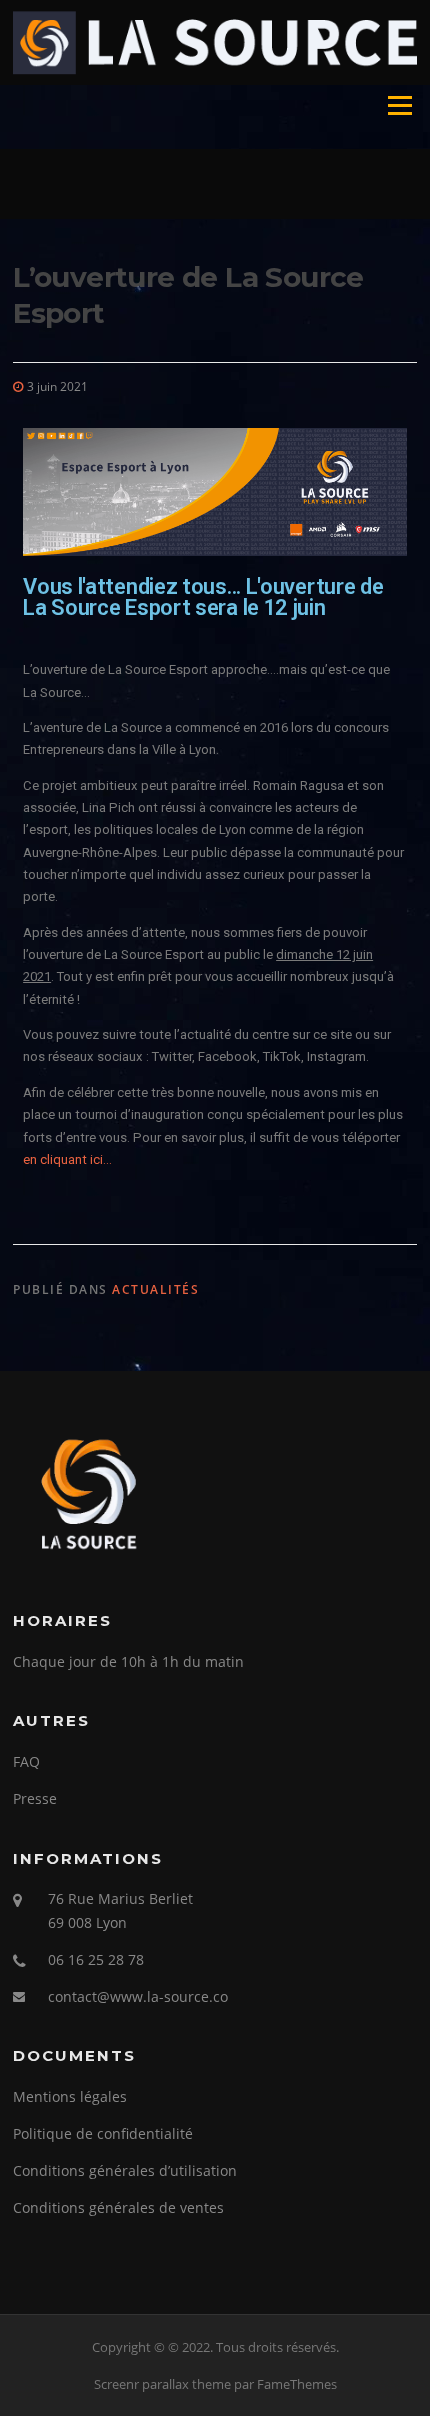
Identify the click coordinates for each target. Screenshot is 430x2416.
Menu (399, 106)
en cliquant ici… (67, 1159)
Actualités (155, 1289)
